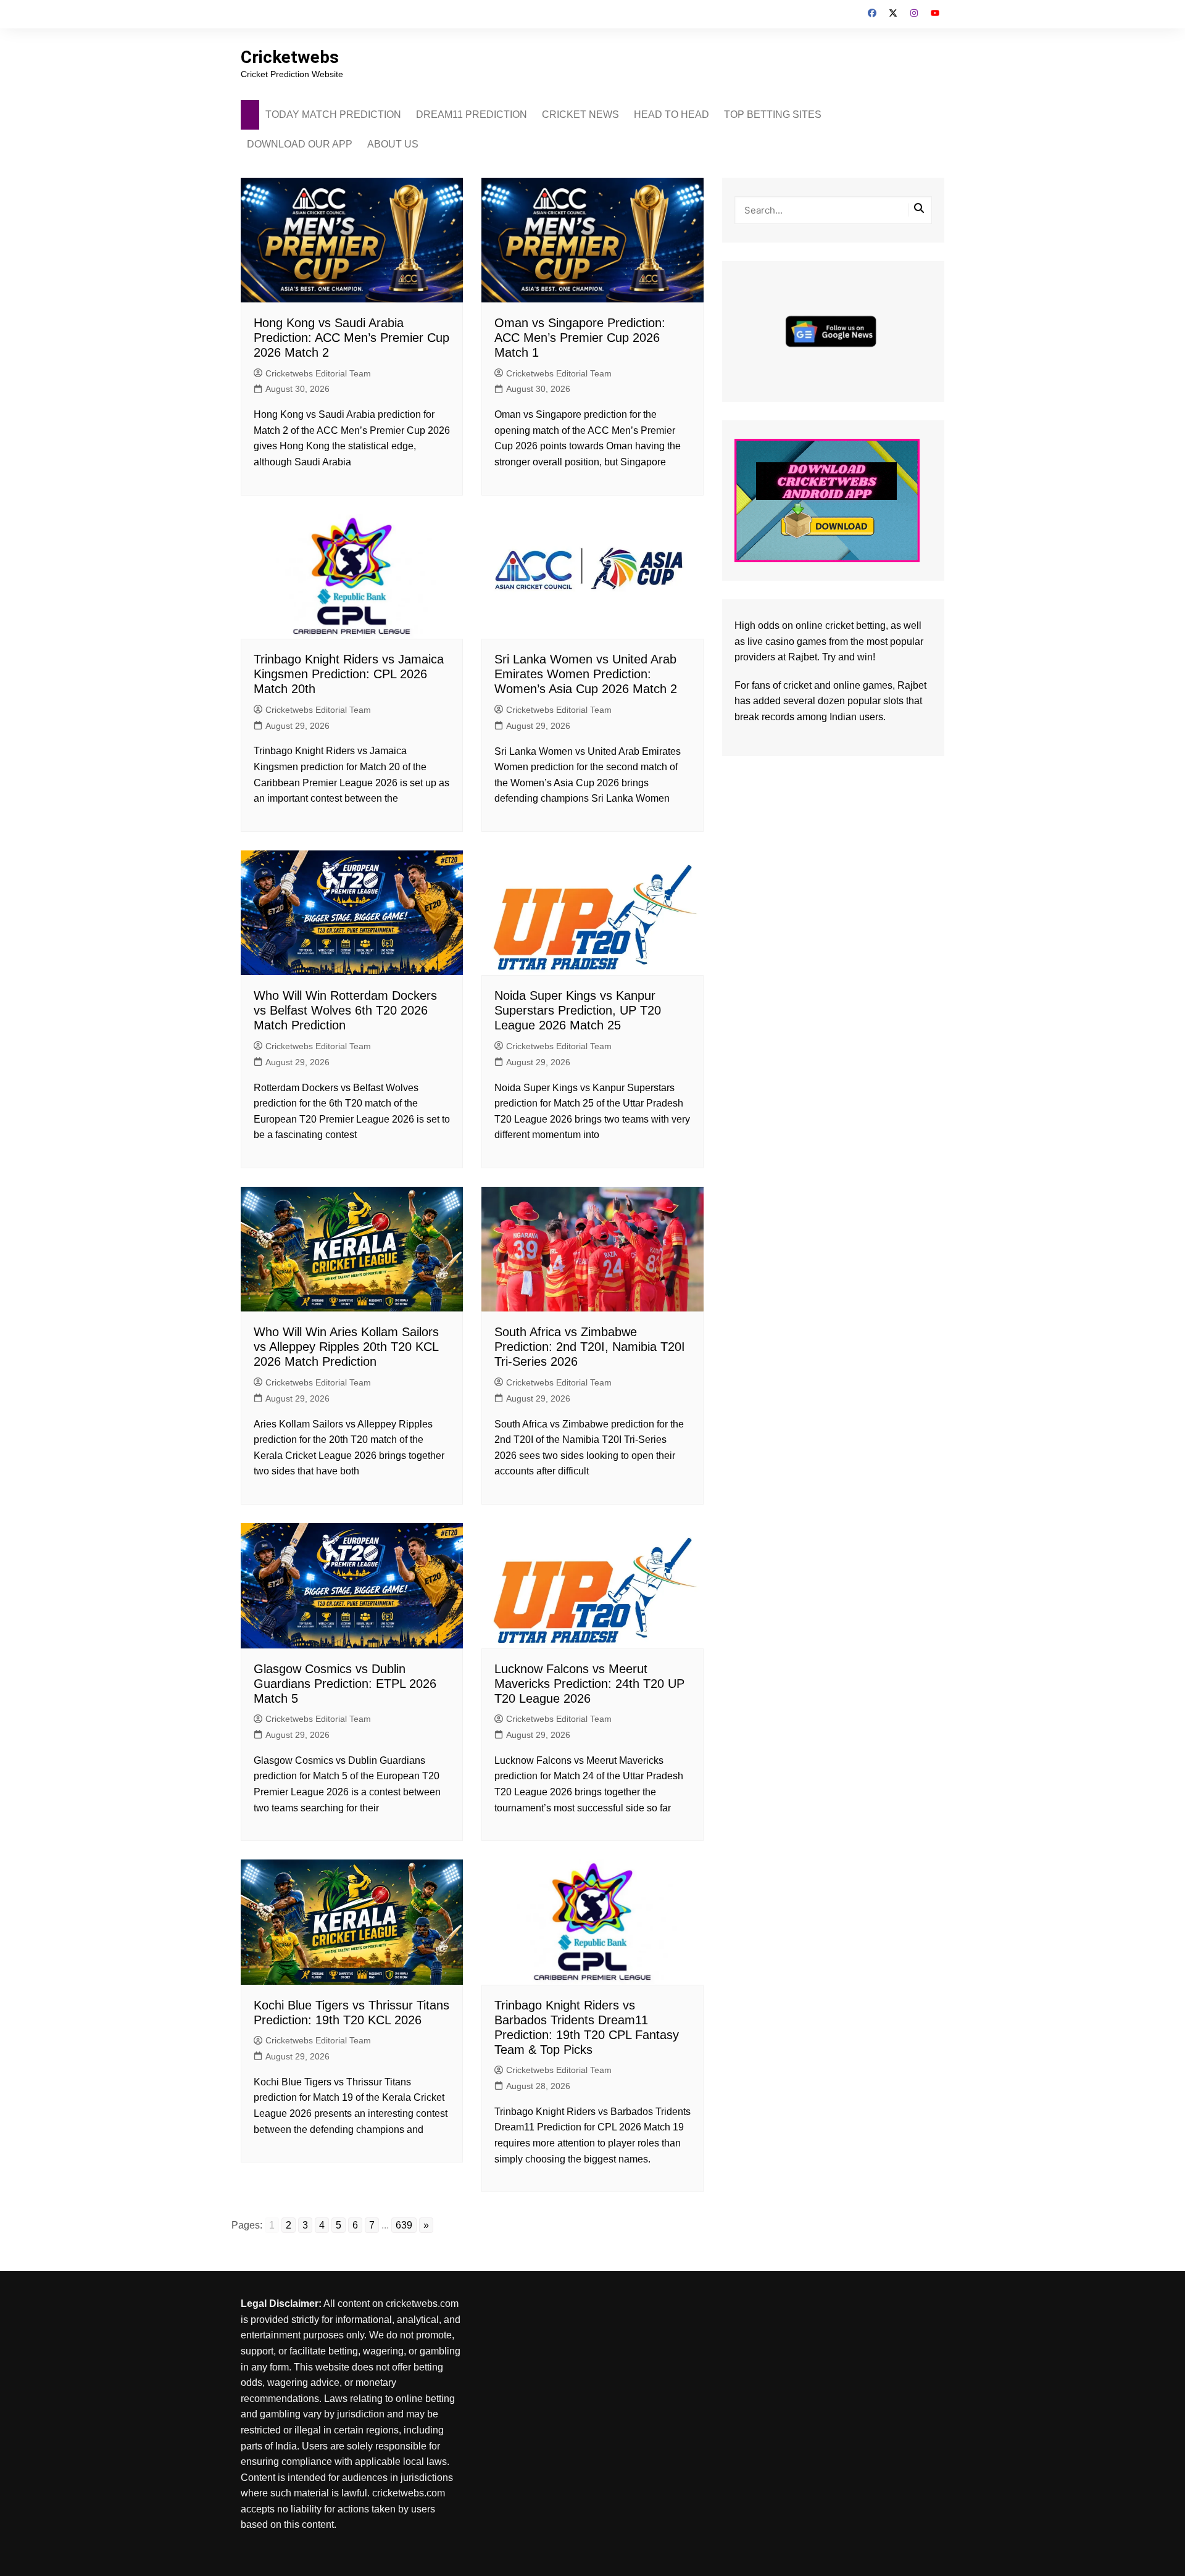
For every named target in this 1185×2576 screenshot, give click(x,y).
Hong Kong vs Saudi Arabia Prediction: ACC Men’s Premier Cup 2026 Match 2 (351, 338)
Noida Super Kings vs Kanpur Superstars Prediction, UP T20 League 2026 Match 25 (578, 1010)
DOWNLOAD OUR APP (300, 144)
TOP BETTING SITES (773, 114)
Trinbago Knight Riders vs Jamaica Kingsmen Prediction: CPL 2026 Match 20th (349, 674)
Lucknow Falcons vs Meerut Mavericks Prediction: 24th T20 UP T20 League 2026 (589, 1684)
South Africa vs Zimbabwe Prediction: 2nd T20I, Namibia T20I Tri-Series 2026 (590, 1347)
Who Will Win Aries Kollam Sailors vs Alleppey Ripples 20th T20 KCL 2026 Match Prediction (346, 1347)
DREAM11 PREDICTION (472, 114)
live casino (771, 642)
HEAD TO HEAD (671, 114)
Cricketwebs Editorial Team (318, 373)
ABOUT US (393, 144)
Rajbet (912, 685)
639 (404, 2225)
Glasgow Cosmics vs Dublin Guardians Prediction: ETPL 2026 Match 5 (345, 1684)
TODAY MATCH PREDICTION (333, 114)
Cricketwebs (290, 57)
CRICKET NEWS (580, 114)
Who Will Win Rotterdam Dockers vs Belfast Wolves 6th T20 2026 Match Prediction (345, 1010)
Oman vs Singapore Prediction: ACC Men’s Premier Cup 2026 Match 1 (580, 338)
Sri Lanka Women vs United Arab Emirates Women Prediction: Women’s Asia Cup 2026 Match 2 (586, 674)
